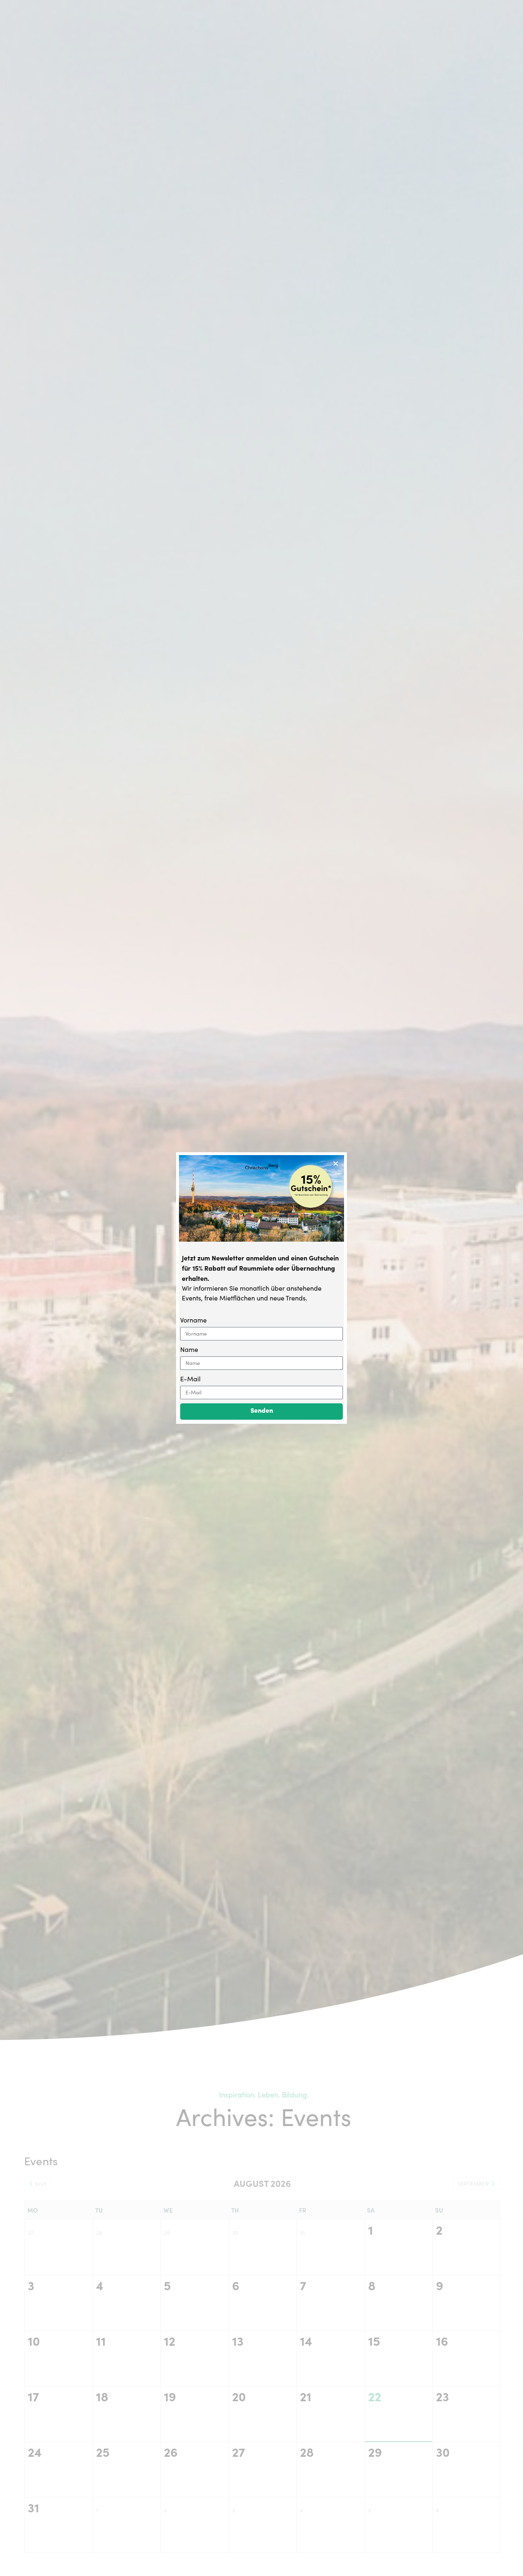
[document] (261, 1288)
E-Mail (190, 1379)
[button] (336, 1163)
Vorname (193, 1320)
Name (189, 1349)
